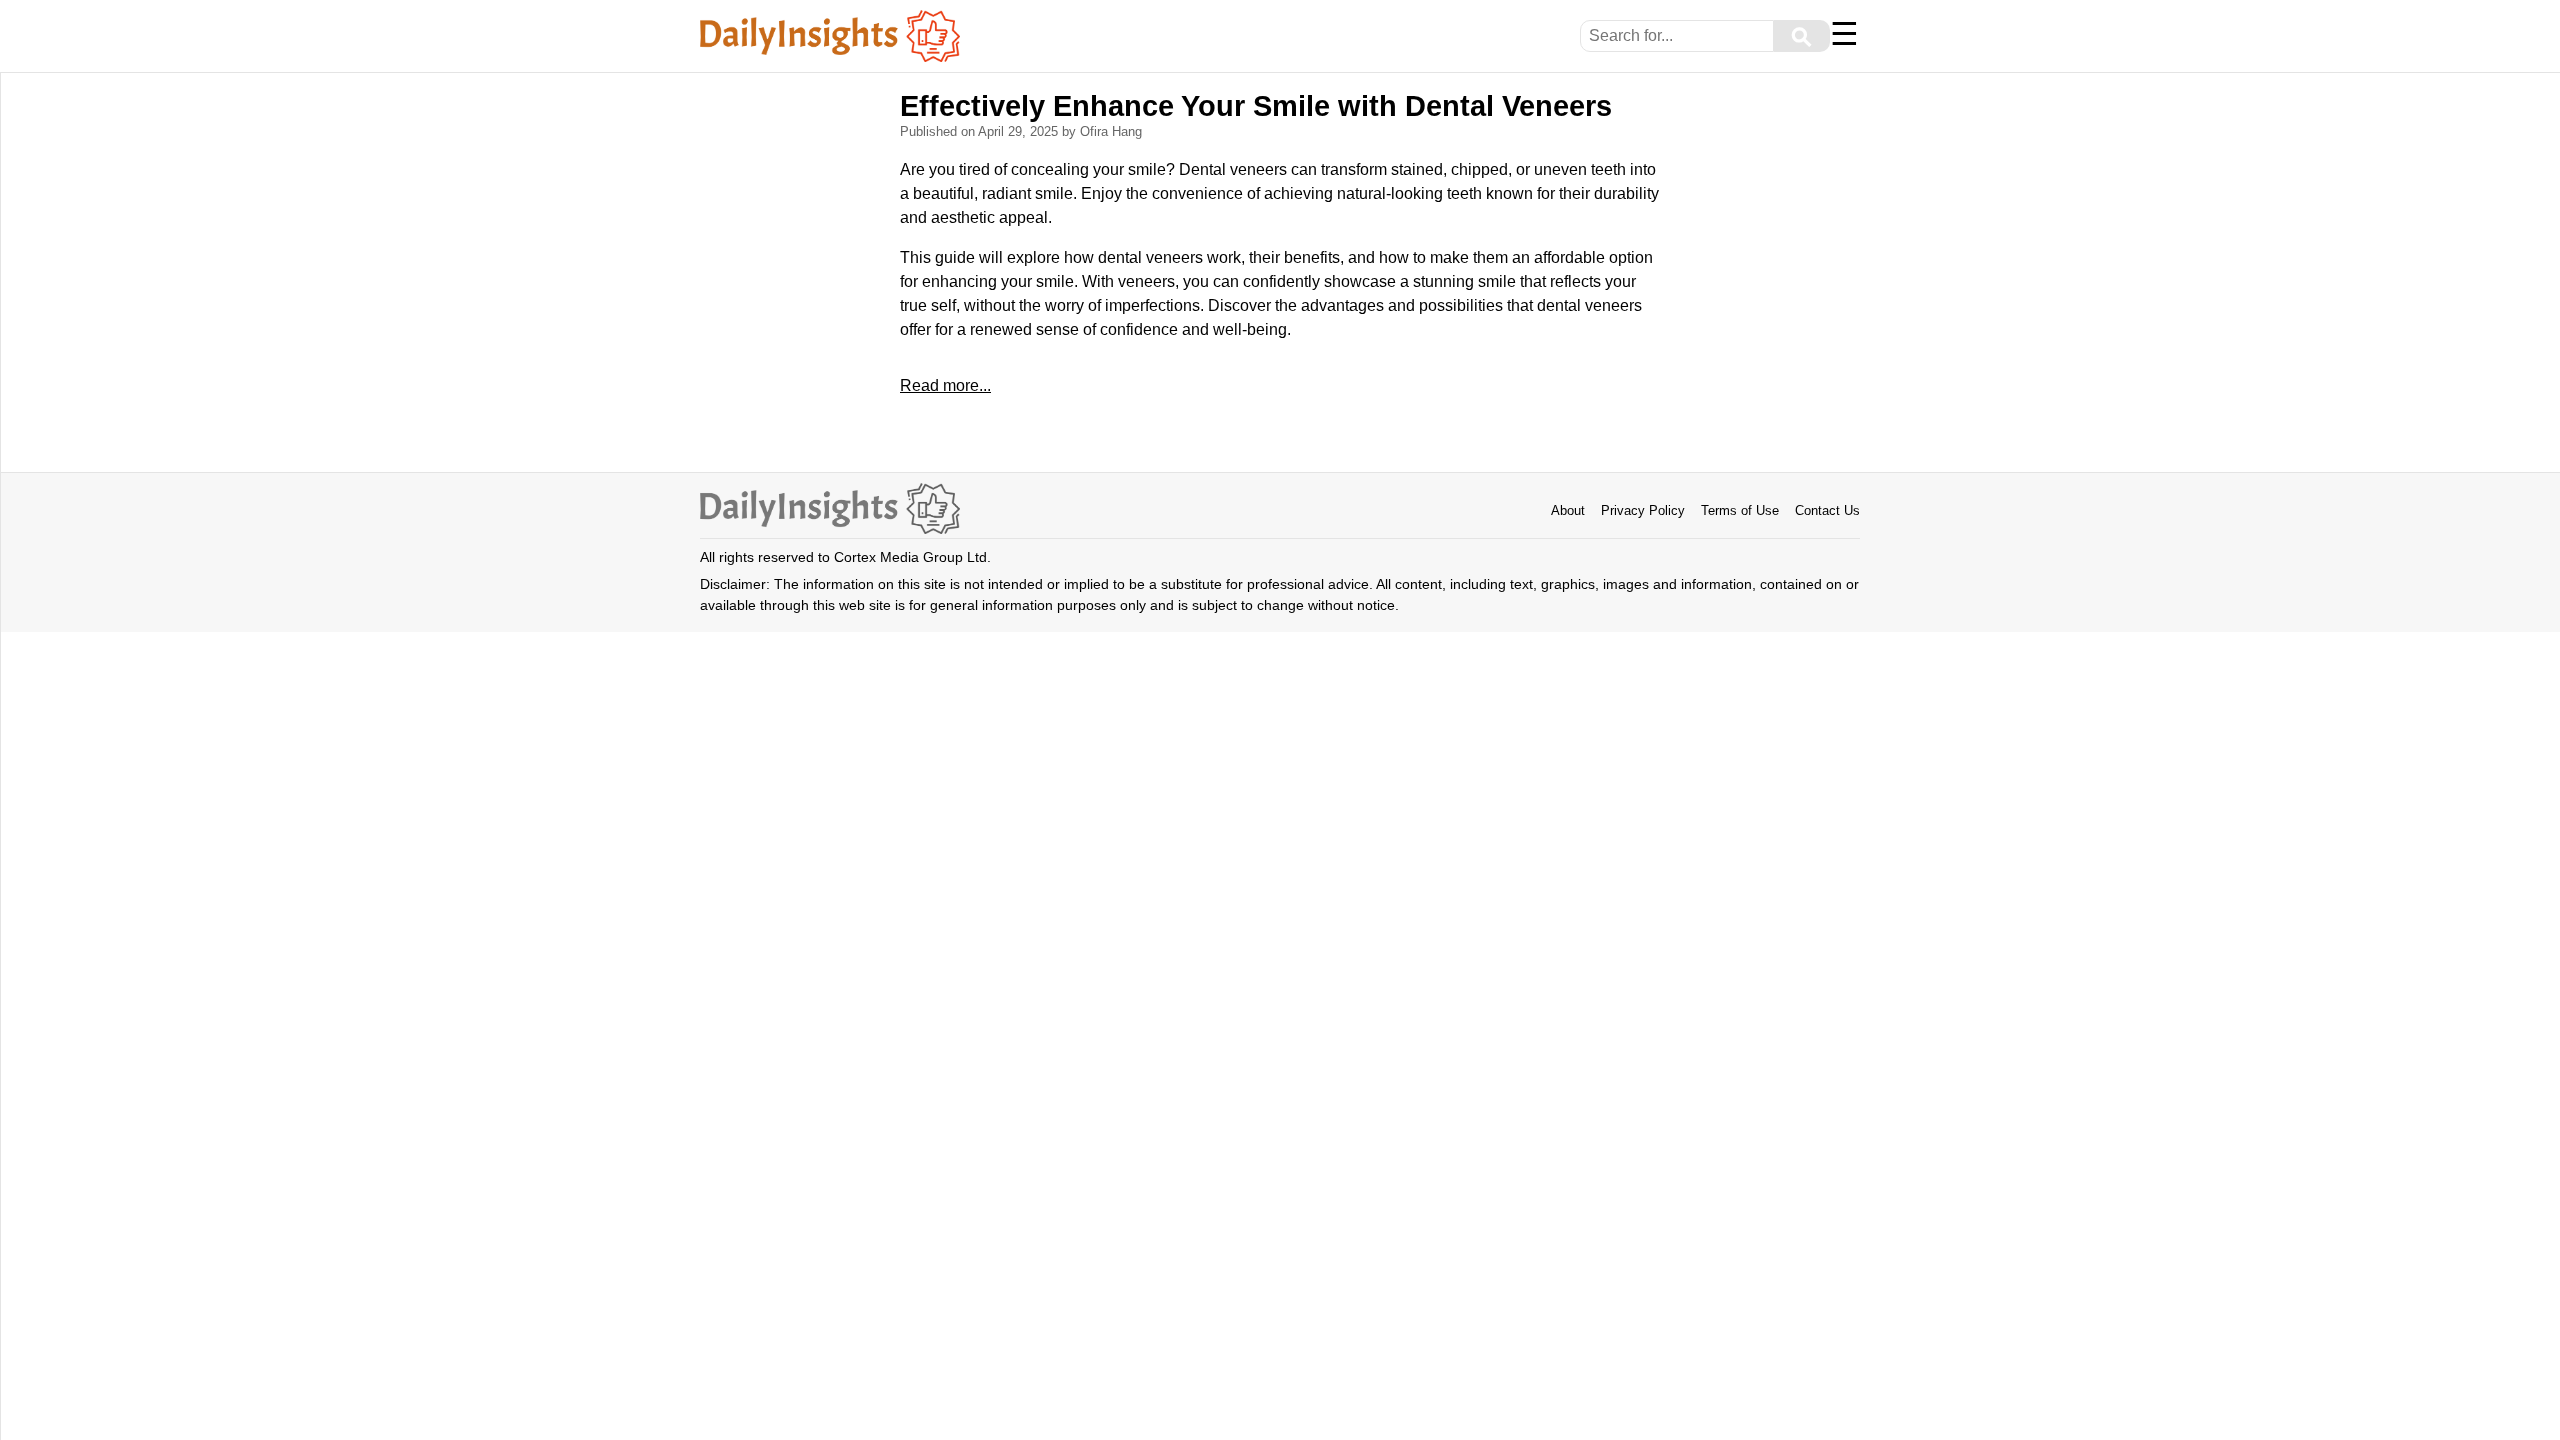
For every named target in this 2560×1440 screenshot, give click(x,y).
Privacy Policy (1643, 510)
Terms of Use (1740, 510)
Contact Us (1827, 510)
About (1568, 510)
